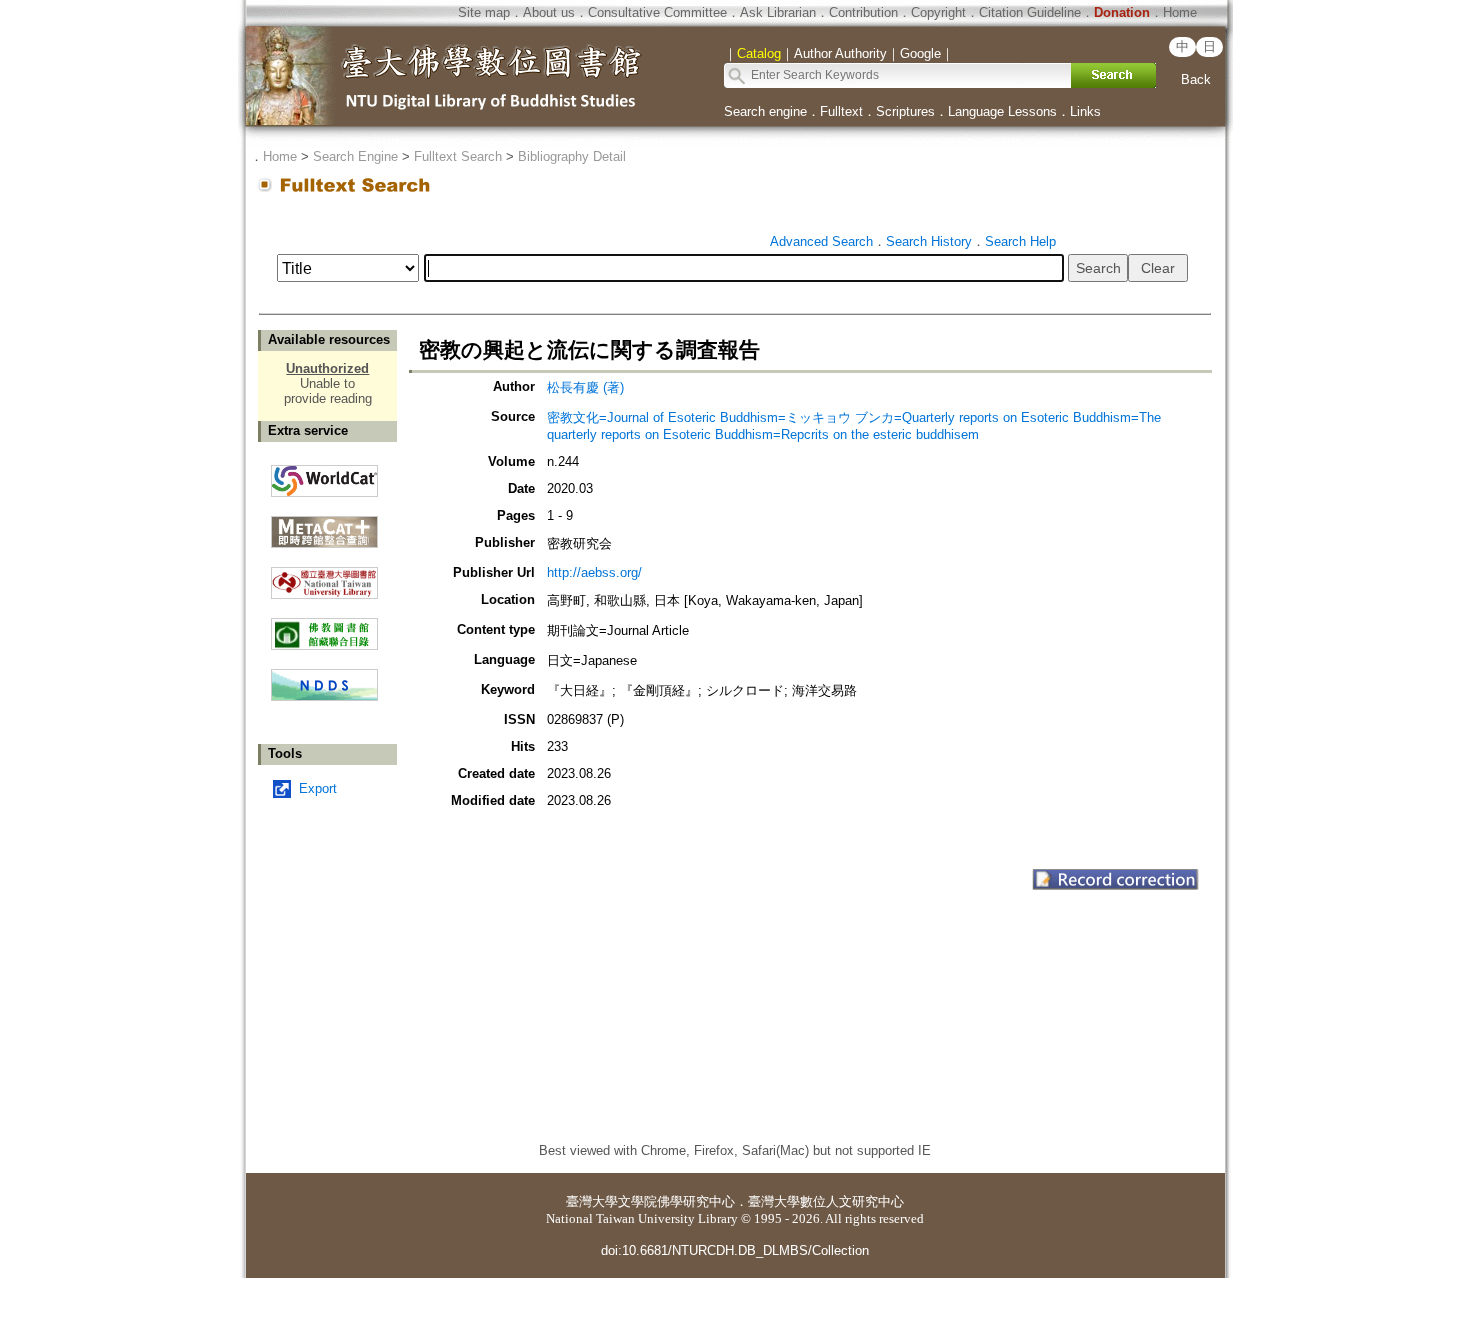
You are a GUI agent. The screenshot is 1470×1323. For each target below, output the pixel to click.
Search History (929, 241)
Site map (484, 12)
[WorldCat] (324, 476)
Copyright (938, 12)
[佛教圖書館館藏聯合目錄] (324, 626)
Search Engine (355, 156)
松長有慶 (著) (585, 387)
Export (318, 788)
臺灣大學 (592, 1201)
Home (1180, 12)
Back (1196, 79)
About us (549, 12)
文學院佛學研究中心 (676, 1201)
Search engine (765, 111)
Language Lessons (1002, 111)
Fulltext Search (458, 156)
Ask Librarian (778, 12)
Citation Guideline (1030, 12)
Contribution (863, 12)
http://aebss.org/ (594, 572)
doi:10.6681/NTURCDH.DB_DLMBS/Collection (735, 1250)
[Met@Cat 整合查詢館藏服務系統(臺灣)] (324, 524)
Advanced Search (821, 241)
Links (1085, 111)
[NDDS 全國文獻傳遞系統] (324, 696)
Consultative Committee (657, 12)
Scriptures (905, 111)
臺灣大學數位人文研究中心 (826, 1201)
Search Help (1020, 241)
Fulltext (841, 111)
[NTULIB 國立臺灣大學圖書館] (324, 575)
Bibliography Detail (572, 156)
